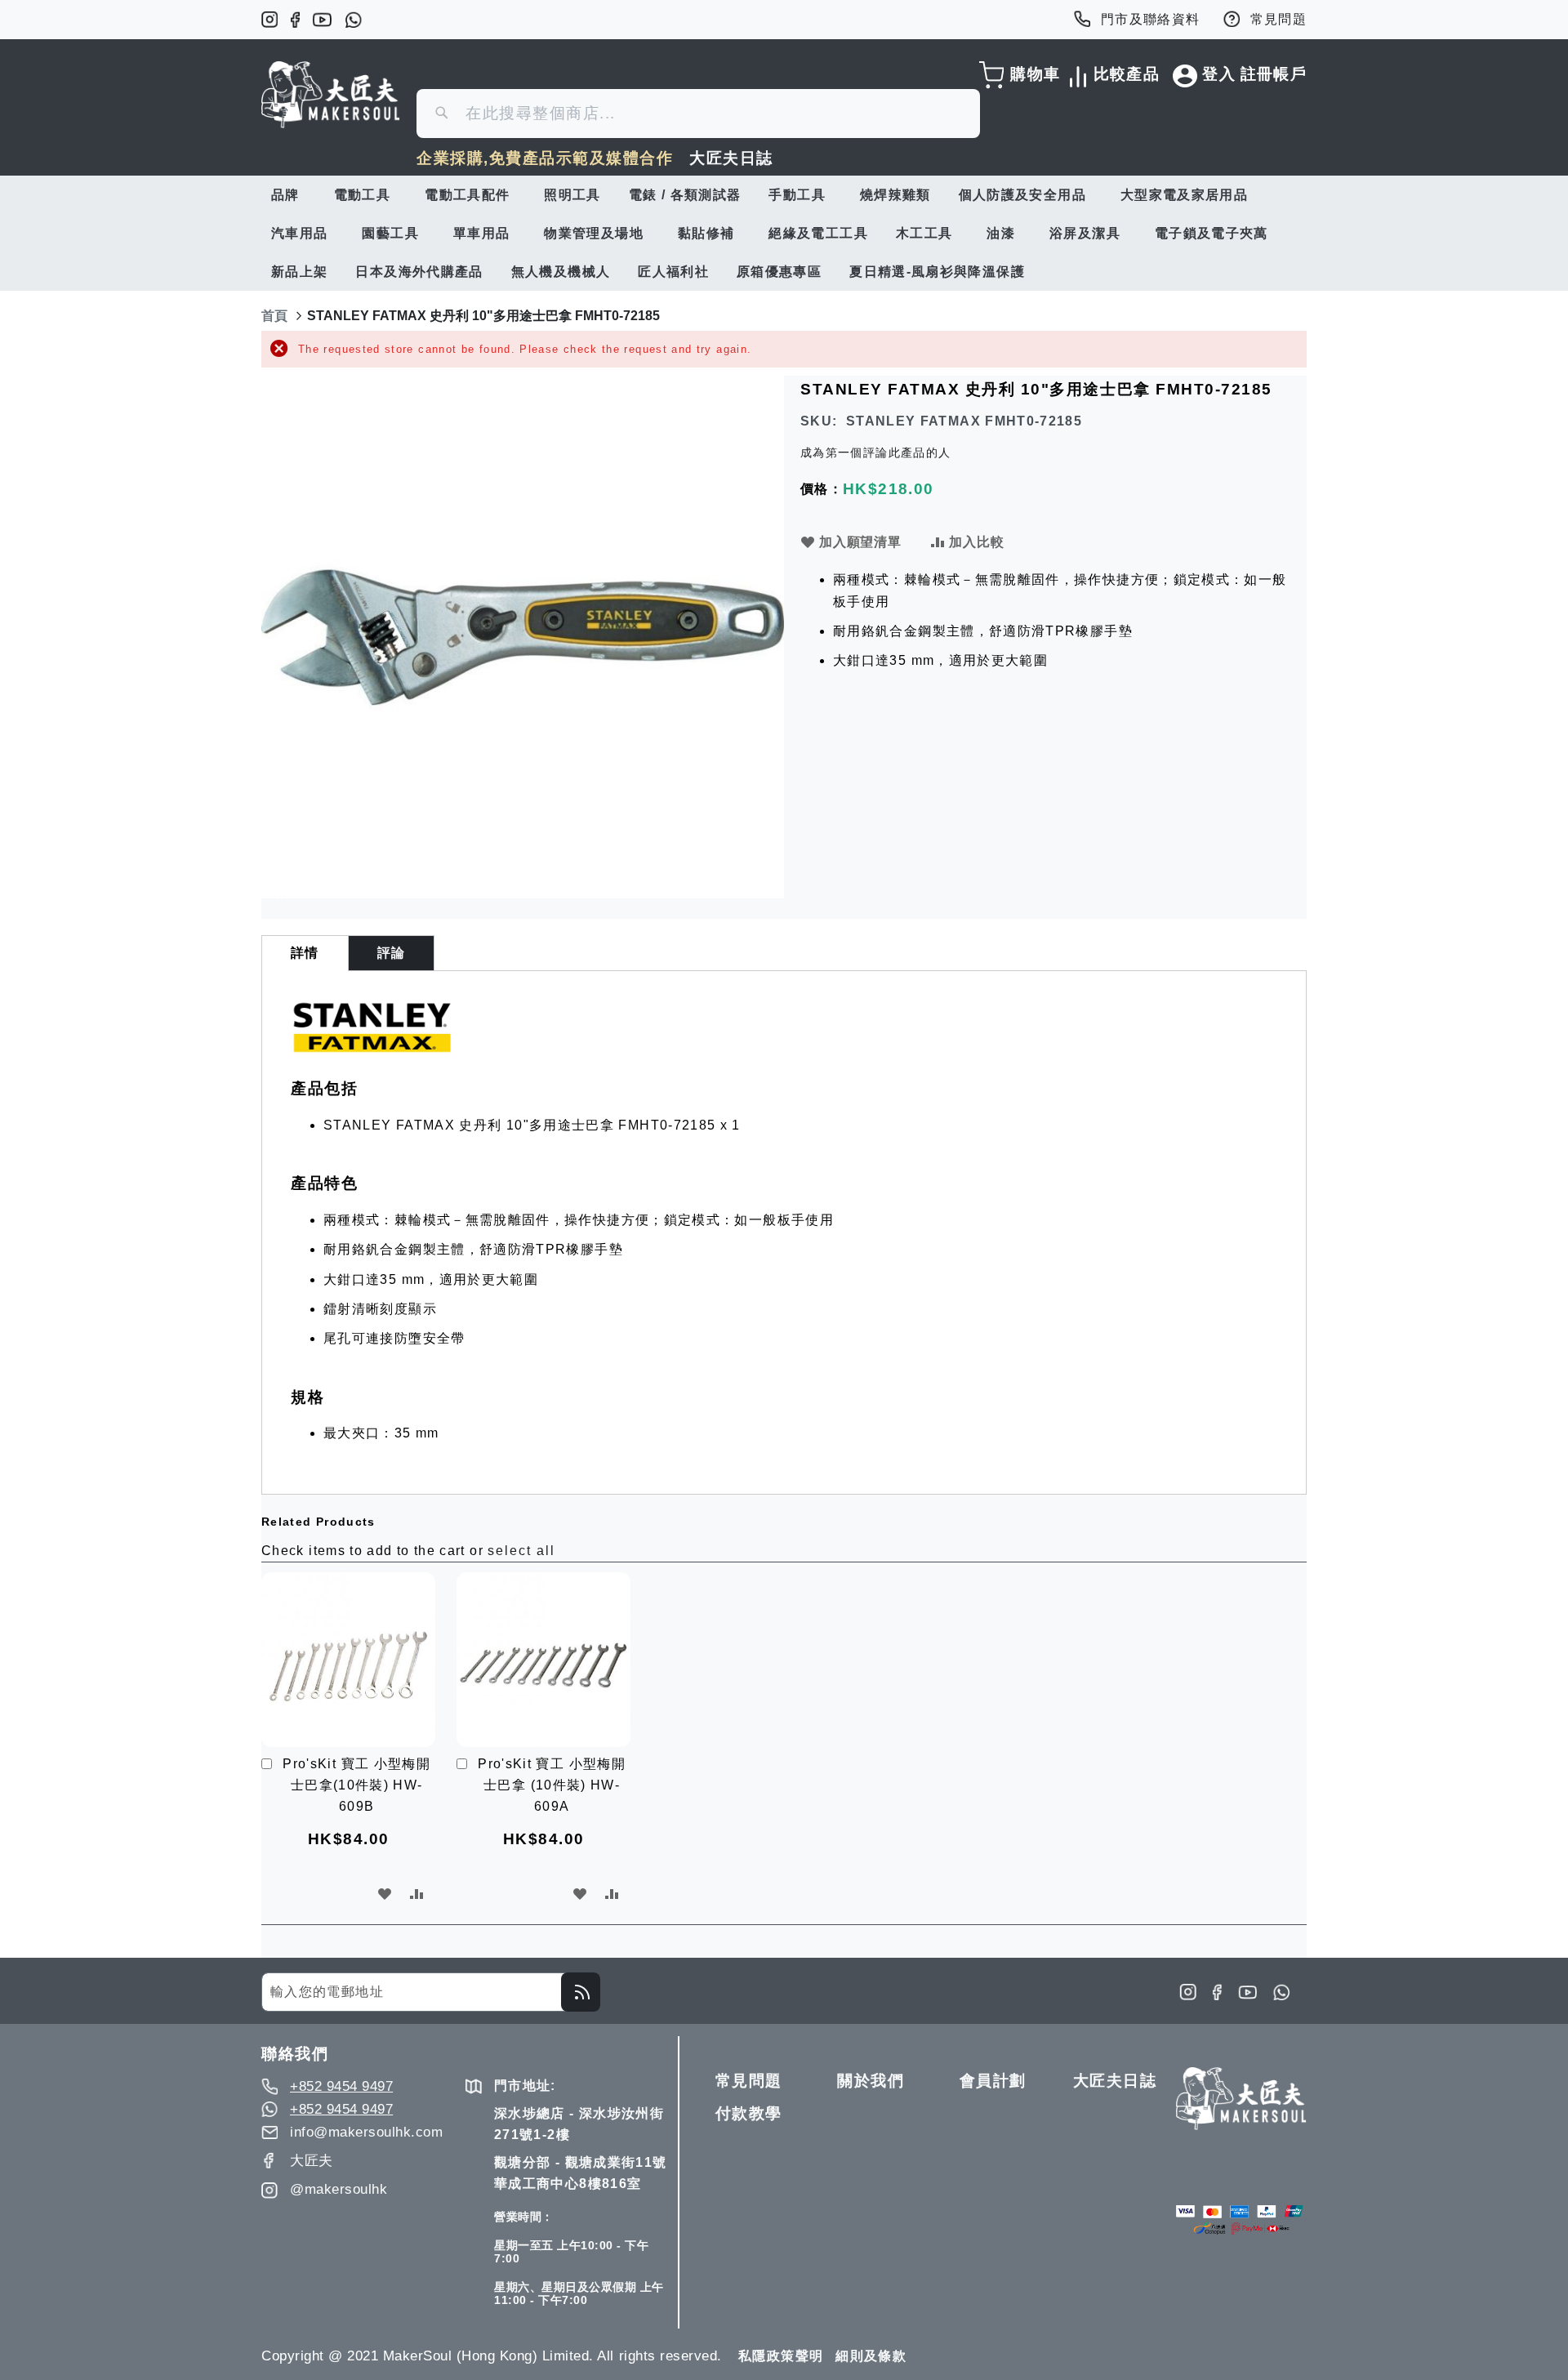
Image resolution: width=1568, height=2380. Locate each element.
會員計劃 (993, 2081)
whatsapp (353, 20)
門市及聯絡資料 (1151, 19)
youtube (322, 20)
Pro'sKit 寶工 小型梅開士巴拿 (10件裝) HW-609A (552, 1785)
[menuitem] (289, 195)
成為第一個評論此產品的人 (875, 452)
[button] (385, 1894)
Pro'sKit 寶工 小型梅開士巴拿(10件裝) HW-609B (356, 1785)
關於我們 (871, 2081)
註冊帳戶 (1274, 74)
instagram (269, 20)
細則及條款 (871, 2356)
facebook (295, 20)
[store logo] (331, 95)
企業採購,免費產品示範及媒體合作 (545, 158)
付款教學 (749, 2113)
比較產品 (1124, 74)
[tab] (305, 953)
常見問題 (1278, 19)
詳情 (305, 953)
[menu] (784, 233)
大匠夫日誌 (731, 158)
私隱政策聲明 (781, 2356)
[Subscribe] (581, 1992)
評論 (392, 953)
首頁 (274, 316)
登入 (1219, 74)
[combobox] (698, 114)
